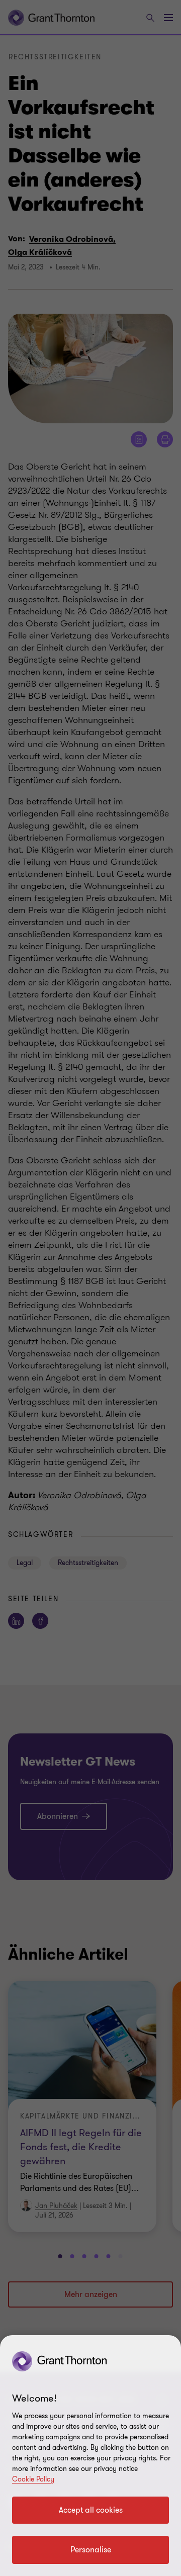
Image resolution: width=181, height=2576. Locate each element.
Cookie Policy (33, 2479)
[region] (90, 2456)
